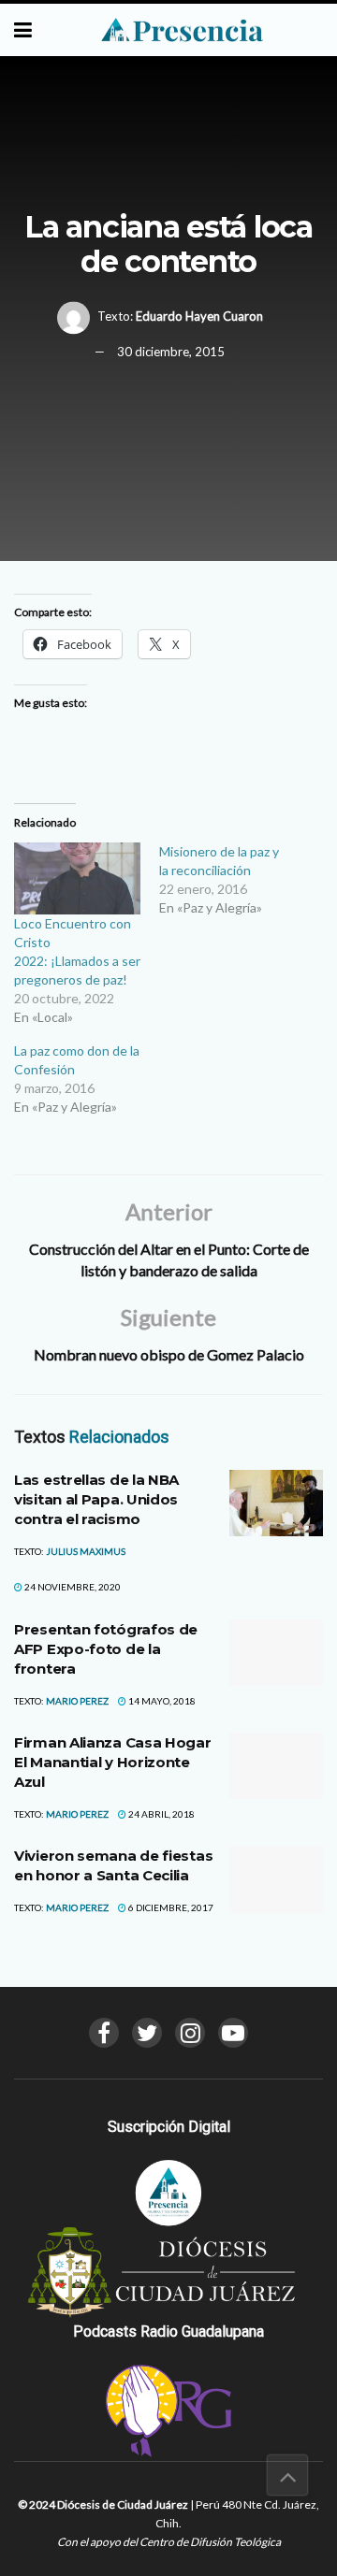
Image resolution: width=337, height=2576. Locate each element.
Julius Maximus (86, 1551)
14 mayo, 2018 (161, 1701)
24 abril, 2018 (161, 1814)
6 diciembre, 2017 (170, 1907)
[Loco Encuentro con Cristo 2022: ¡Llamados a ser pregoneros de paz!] (77, 878)
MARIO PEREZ (77, 1701)
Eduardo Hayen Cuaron (199, 316)
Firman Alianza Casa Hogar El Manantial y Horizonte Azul (113, 1762)
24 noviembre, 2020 (72, 1587)
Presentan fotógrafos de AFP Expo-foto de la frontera (106, 1649)
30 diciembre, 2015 (171, 353)
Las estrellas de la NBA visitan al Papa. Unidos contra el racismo (96, 1499)
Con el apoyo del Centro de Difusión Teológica (169, 2542)
